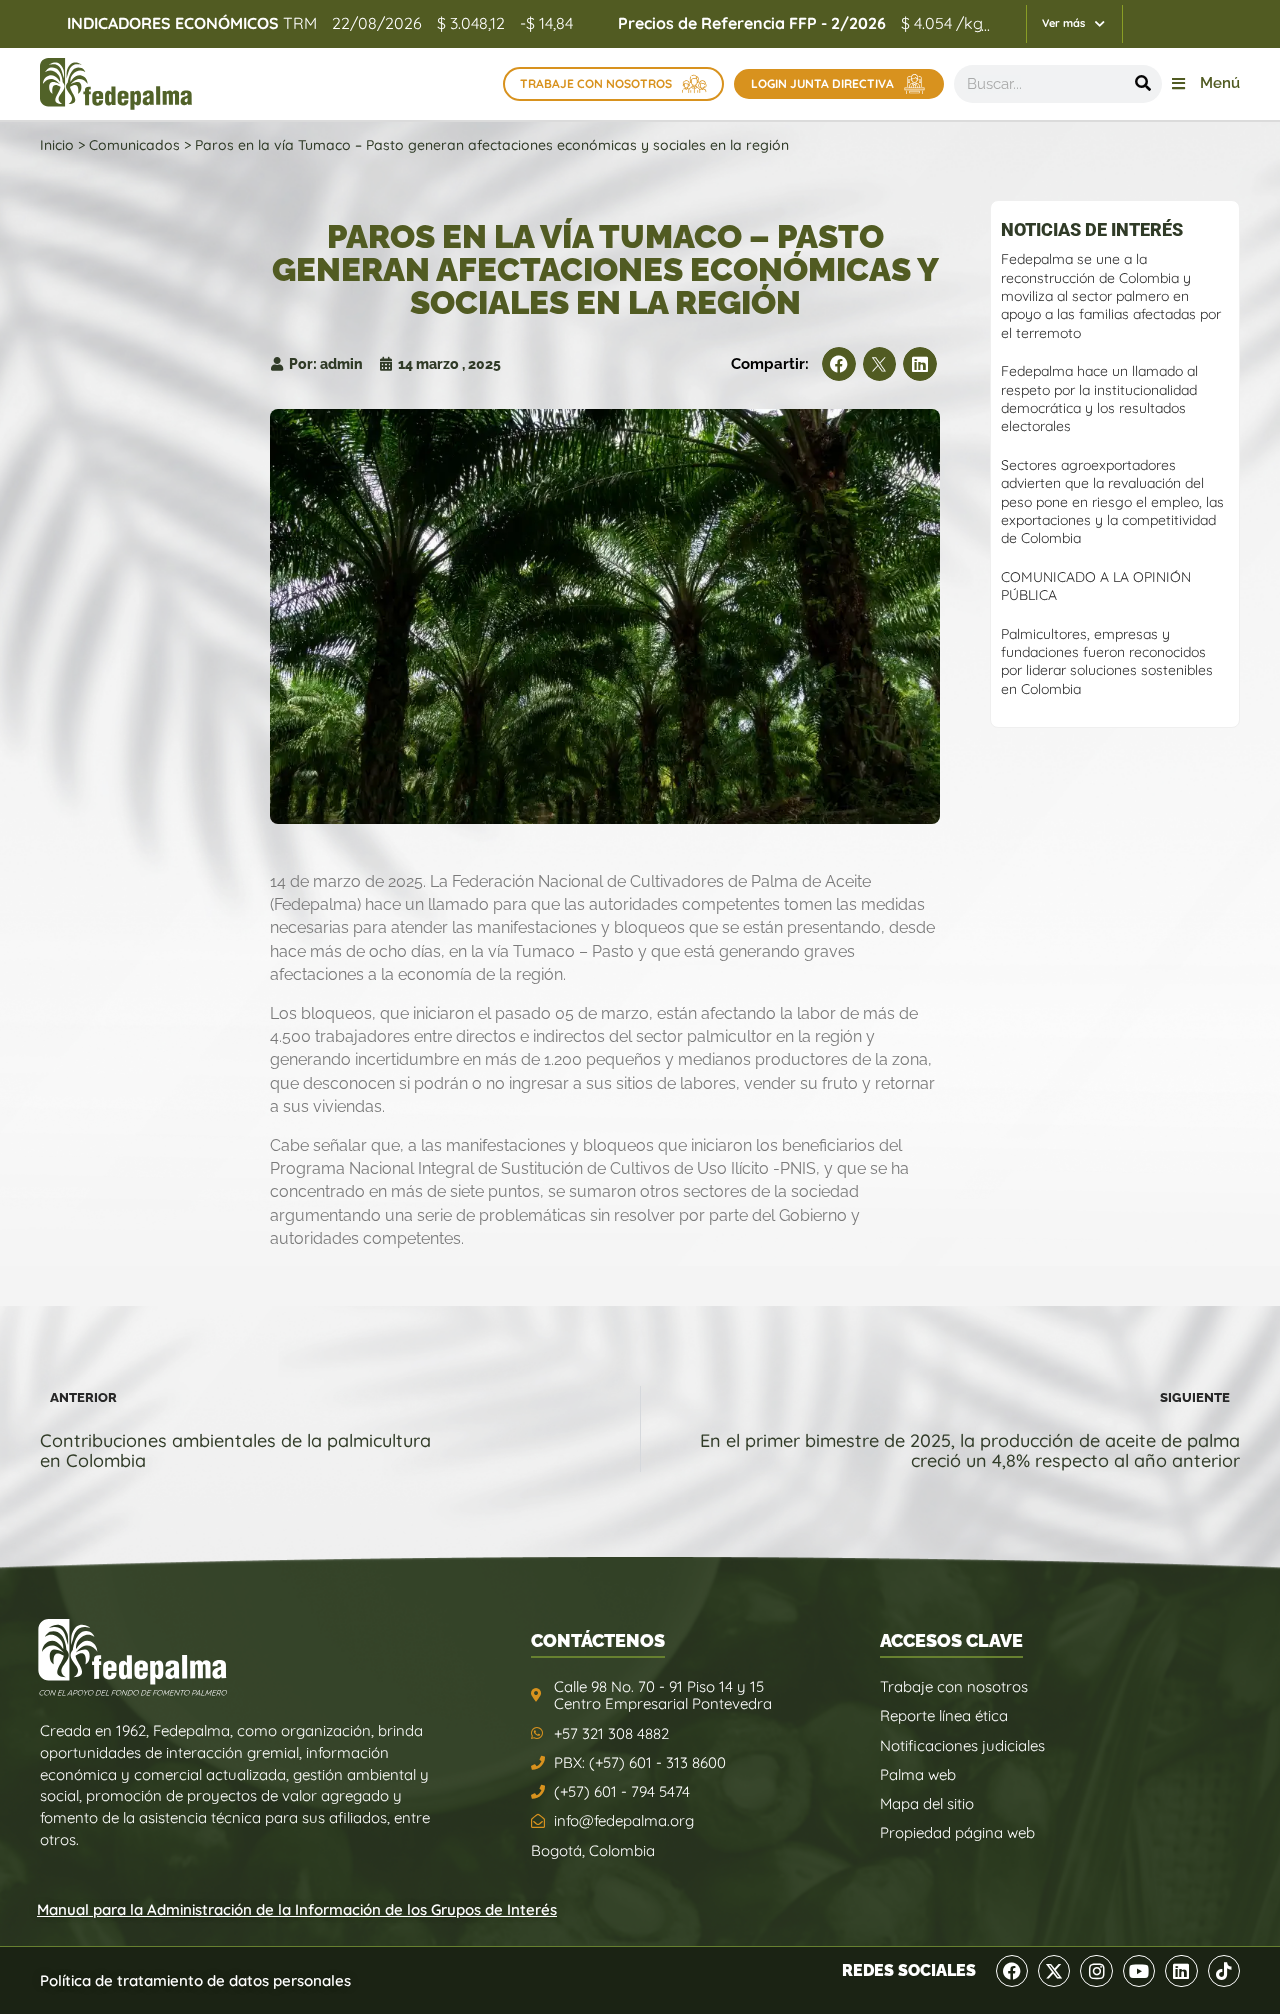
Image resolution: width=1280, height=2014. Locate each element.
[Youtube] (1139, 1971)
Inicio (57, 145)
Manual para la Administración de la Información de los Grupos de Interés (297, 1909)
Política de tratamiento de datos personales (195, 1980)
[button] (839, 364)
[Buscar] (1143, 84)
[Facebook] (1012, 1971)
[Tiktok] (1224, 1971)
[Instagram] (1096, 1971)
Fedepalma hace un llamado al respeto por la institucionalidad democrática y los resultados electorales (1099, 398)
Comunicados (134, 145)
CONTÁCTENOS (598, 1640)
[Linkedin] (1181, 1971)
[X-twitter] (1054, 1971)
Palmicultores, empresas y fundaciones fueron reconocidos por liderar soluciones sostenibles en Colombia (1107, 661)
